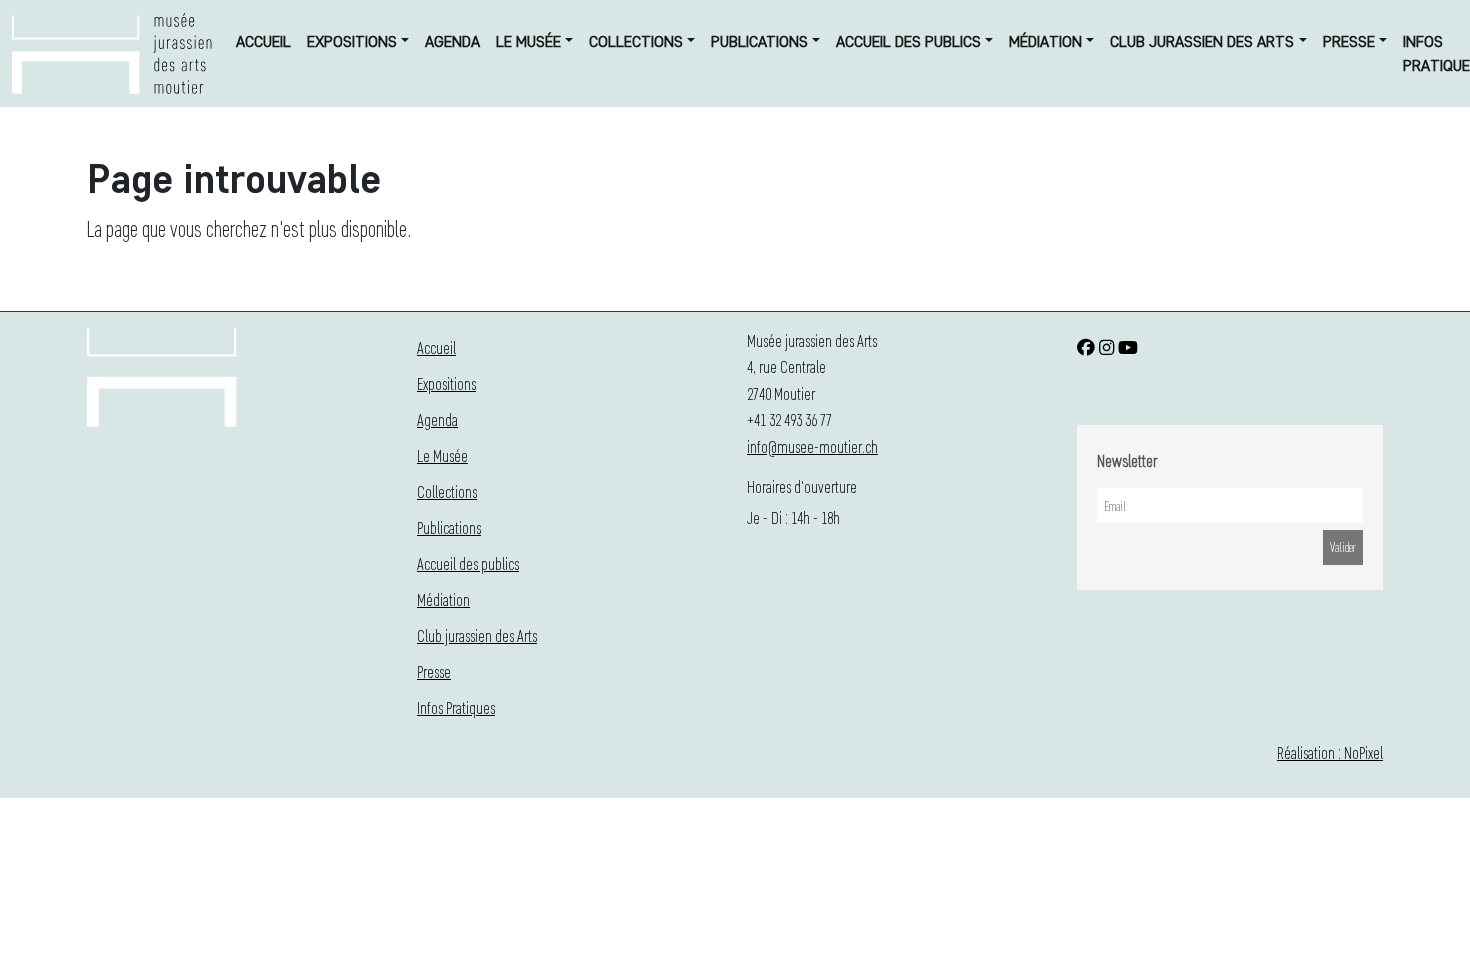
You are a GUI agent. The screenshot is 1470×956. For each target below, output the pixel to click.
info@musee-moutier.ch (812, 446)
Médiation (1045, 41)
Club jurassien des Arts (1202, 41)
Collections (636, 41)
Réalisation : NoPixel (1330, 752)
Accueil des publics (908, 41)
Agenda (452, 41)
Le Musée (528, 41)
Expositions (352, 41)
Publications (759, 41)
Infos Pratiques (456, 707)
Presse (1349, 41)
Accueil (263, 41)
